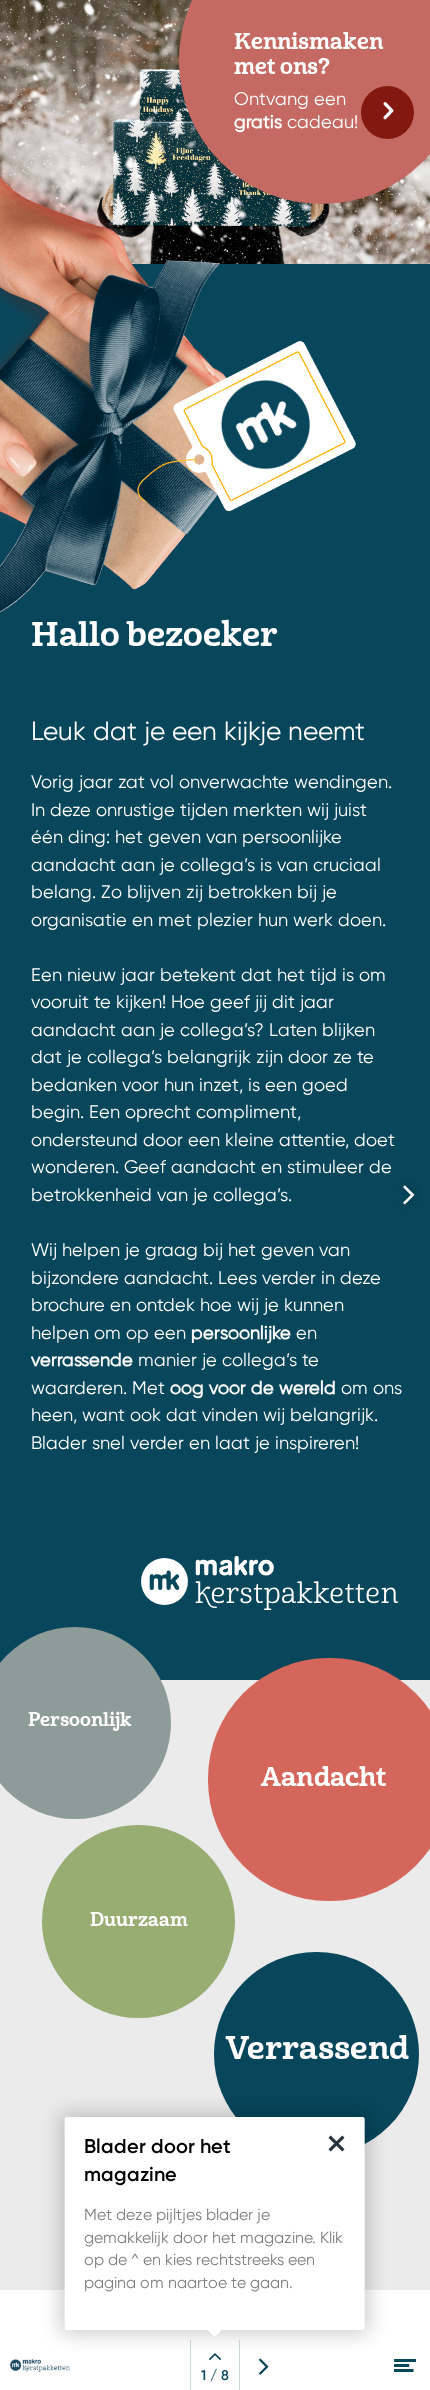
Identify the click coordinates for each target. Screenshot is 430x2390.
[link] (387, 112)
